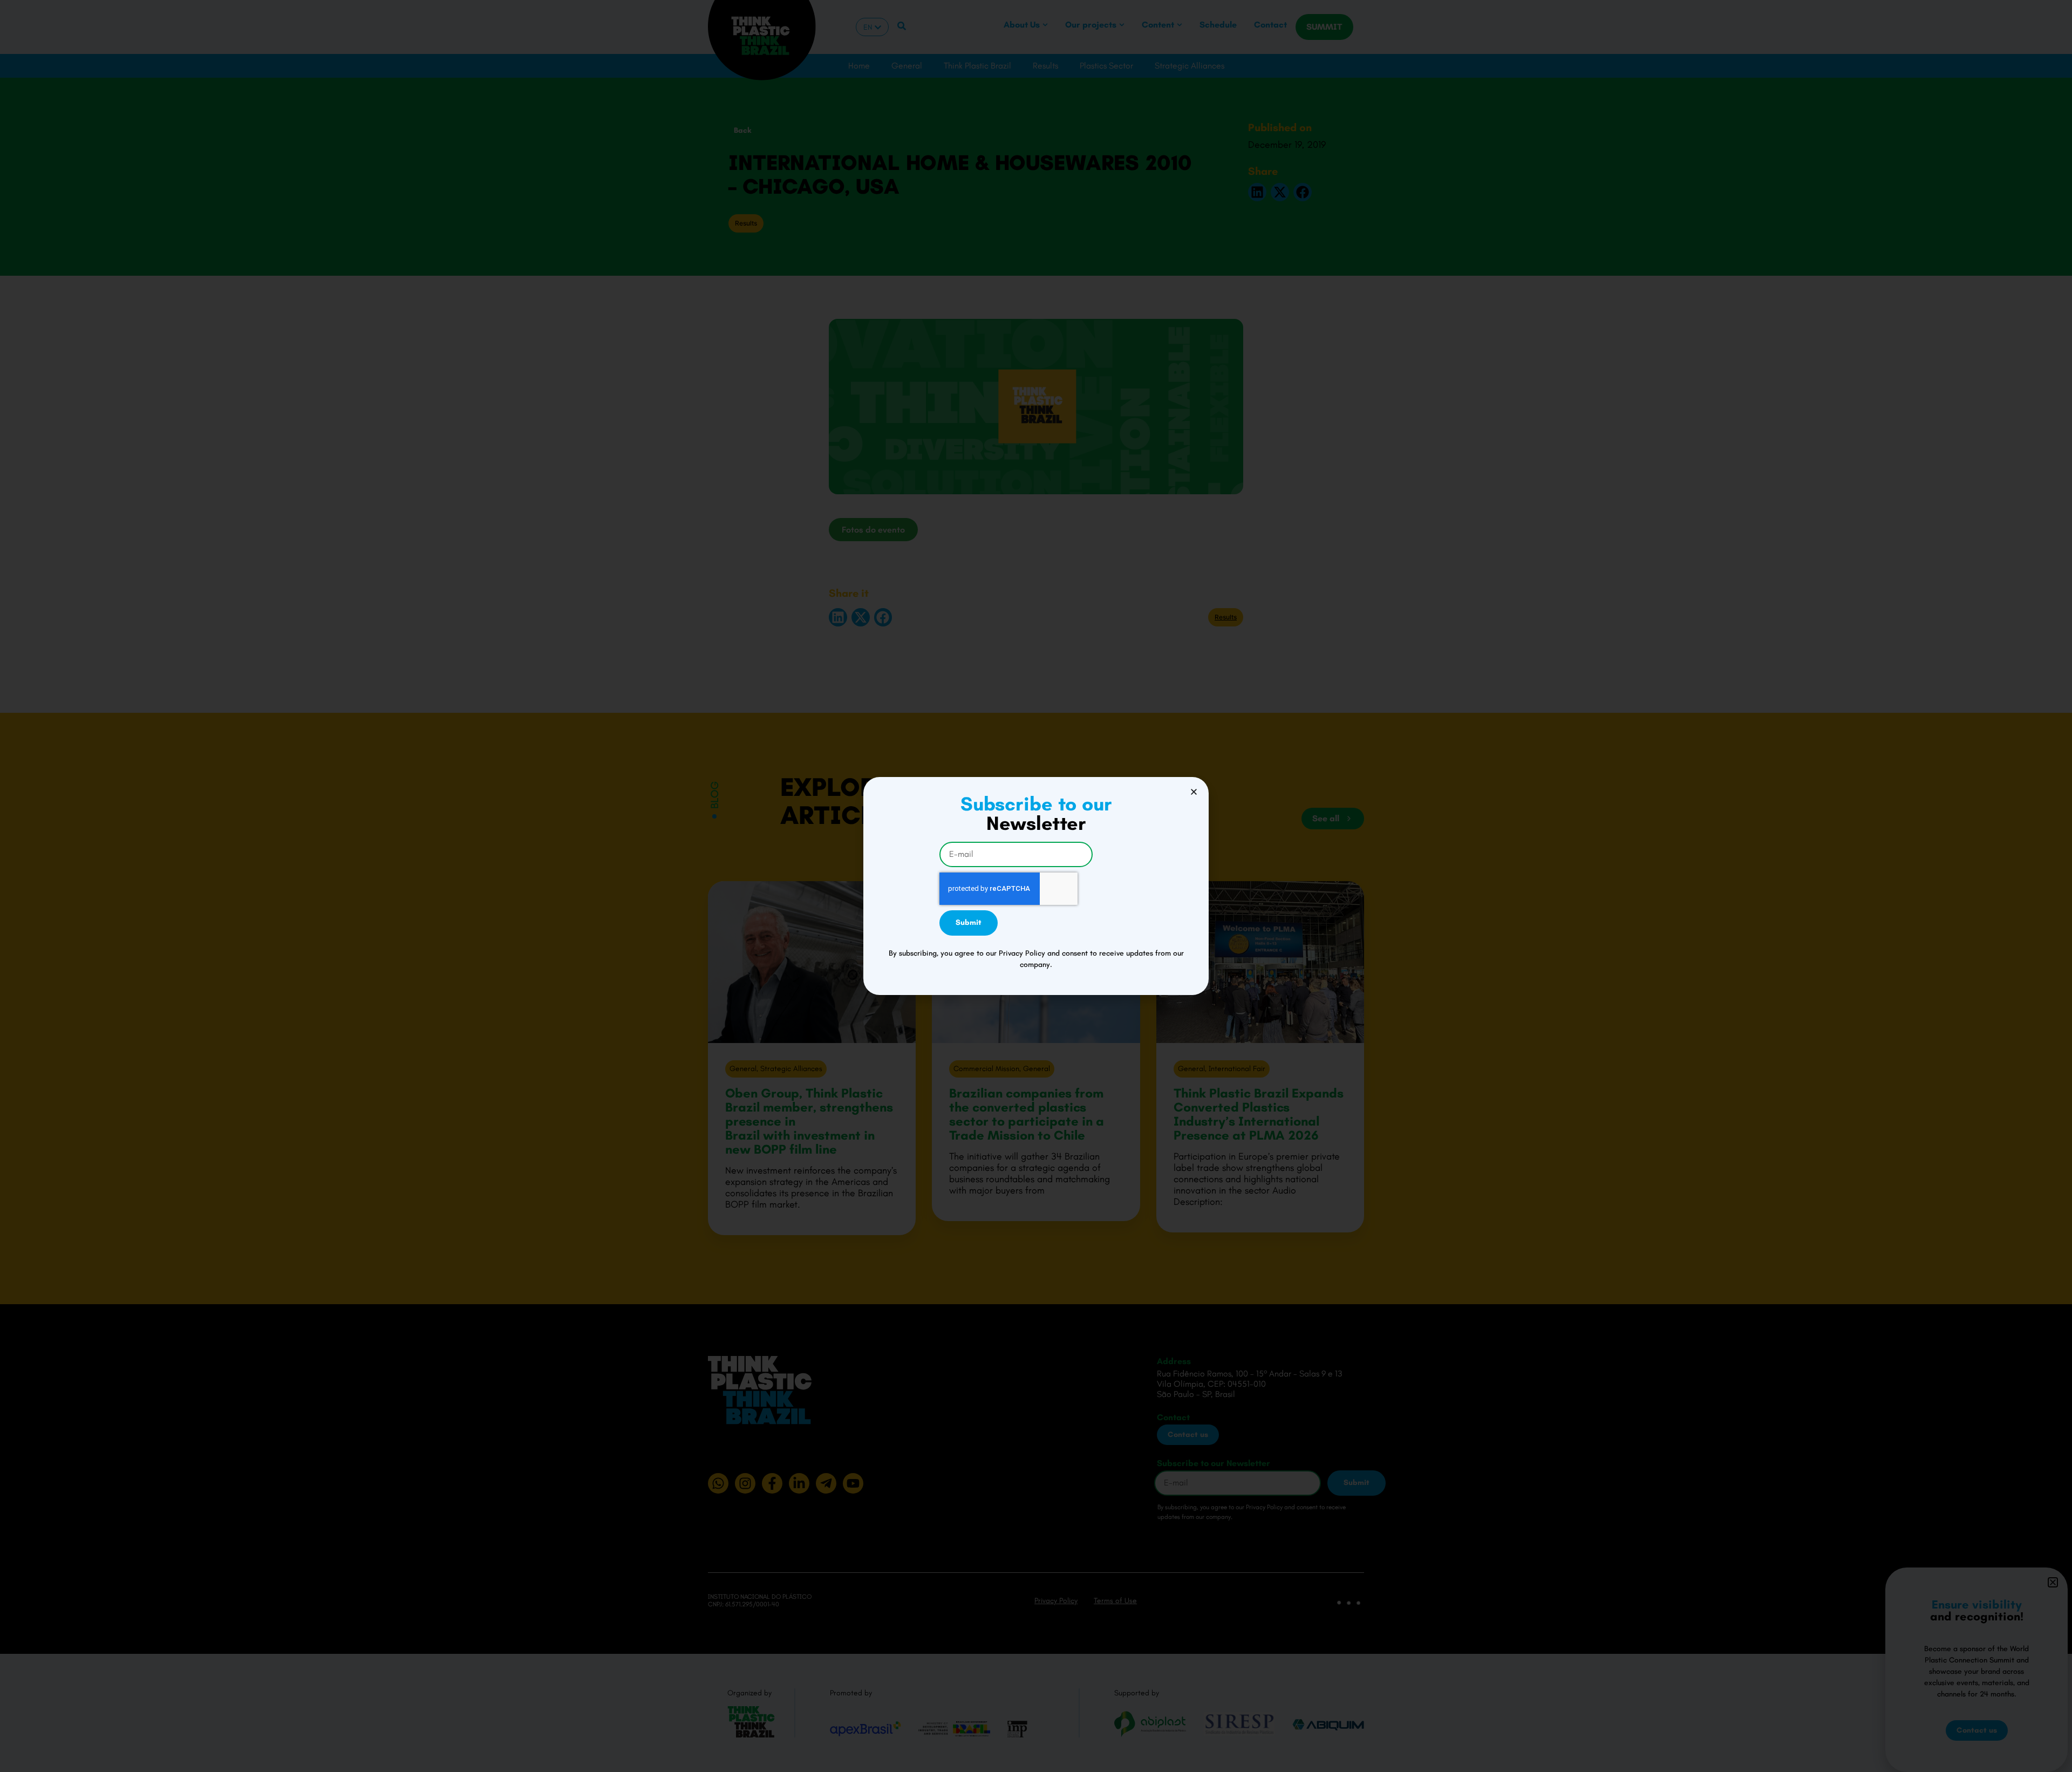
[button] (1194, 792)
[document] (1036, 886)
